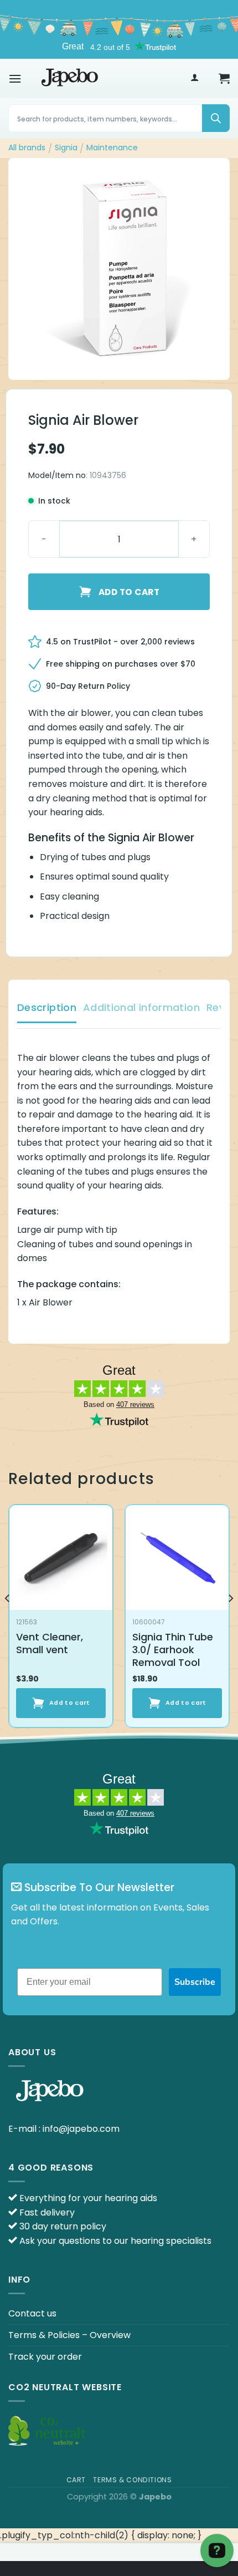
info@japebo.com (81, 2129)
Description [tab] (47, 1007)
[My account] (195, 78)
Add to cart (129, 592)
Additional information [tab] (141, 1007)
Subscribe (195, 1982)
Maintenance (112, 148)
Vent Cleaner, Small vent (50, 1643)
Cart (76, 2480)
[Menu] (15, 78)
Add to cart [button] (70, 1703)
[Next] (230, 1620)
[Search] (216, 118)
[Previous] (8, 1620)
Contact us (32, 2313)
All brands (27, 148)
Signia (66, 148)
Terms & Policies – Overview (69, 2335)
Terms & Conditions (132, 2480)
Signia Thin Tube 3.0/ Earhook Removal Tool (173, 1650)
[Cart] (224, 78)
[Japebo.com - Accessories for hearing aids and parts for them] (70, 78)
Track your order (45, 2357)
